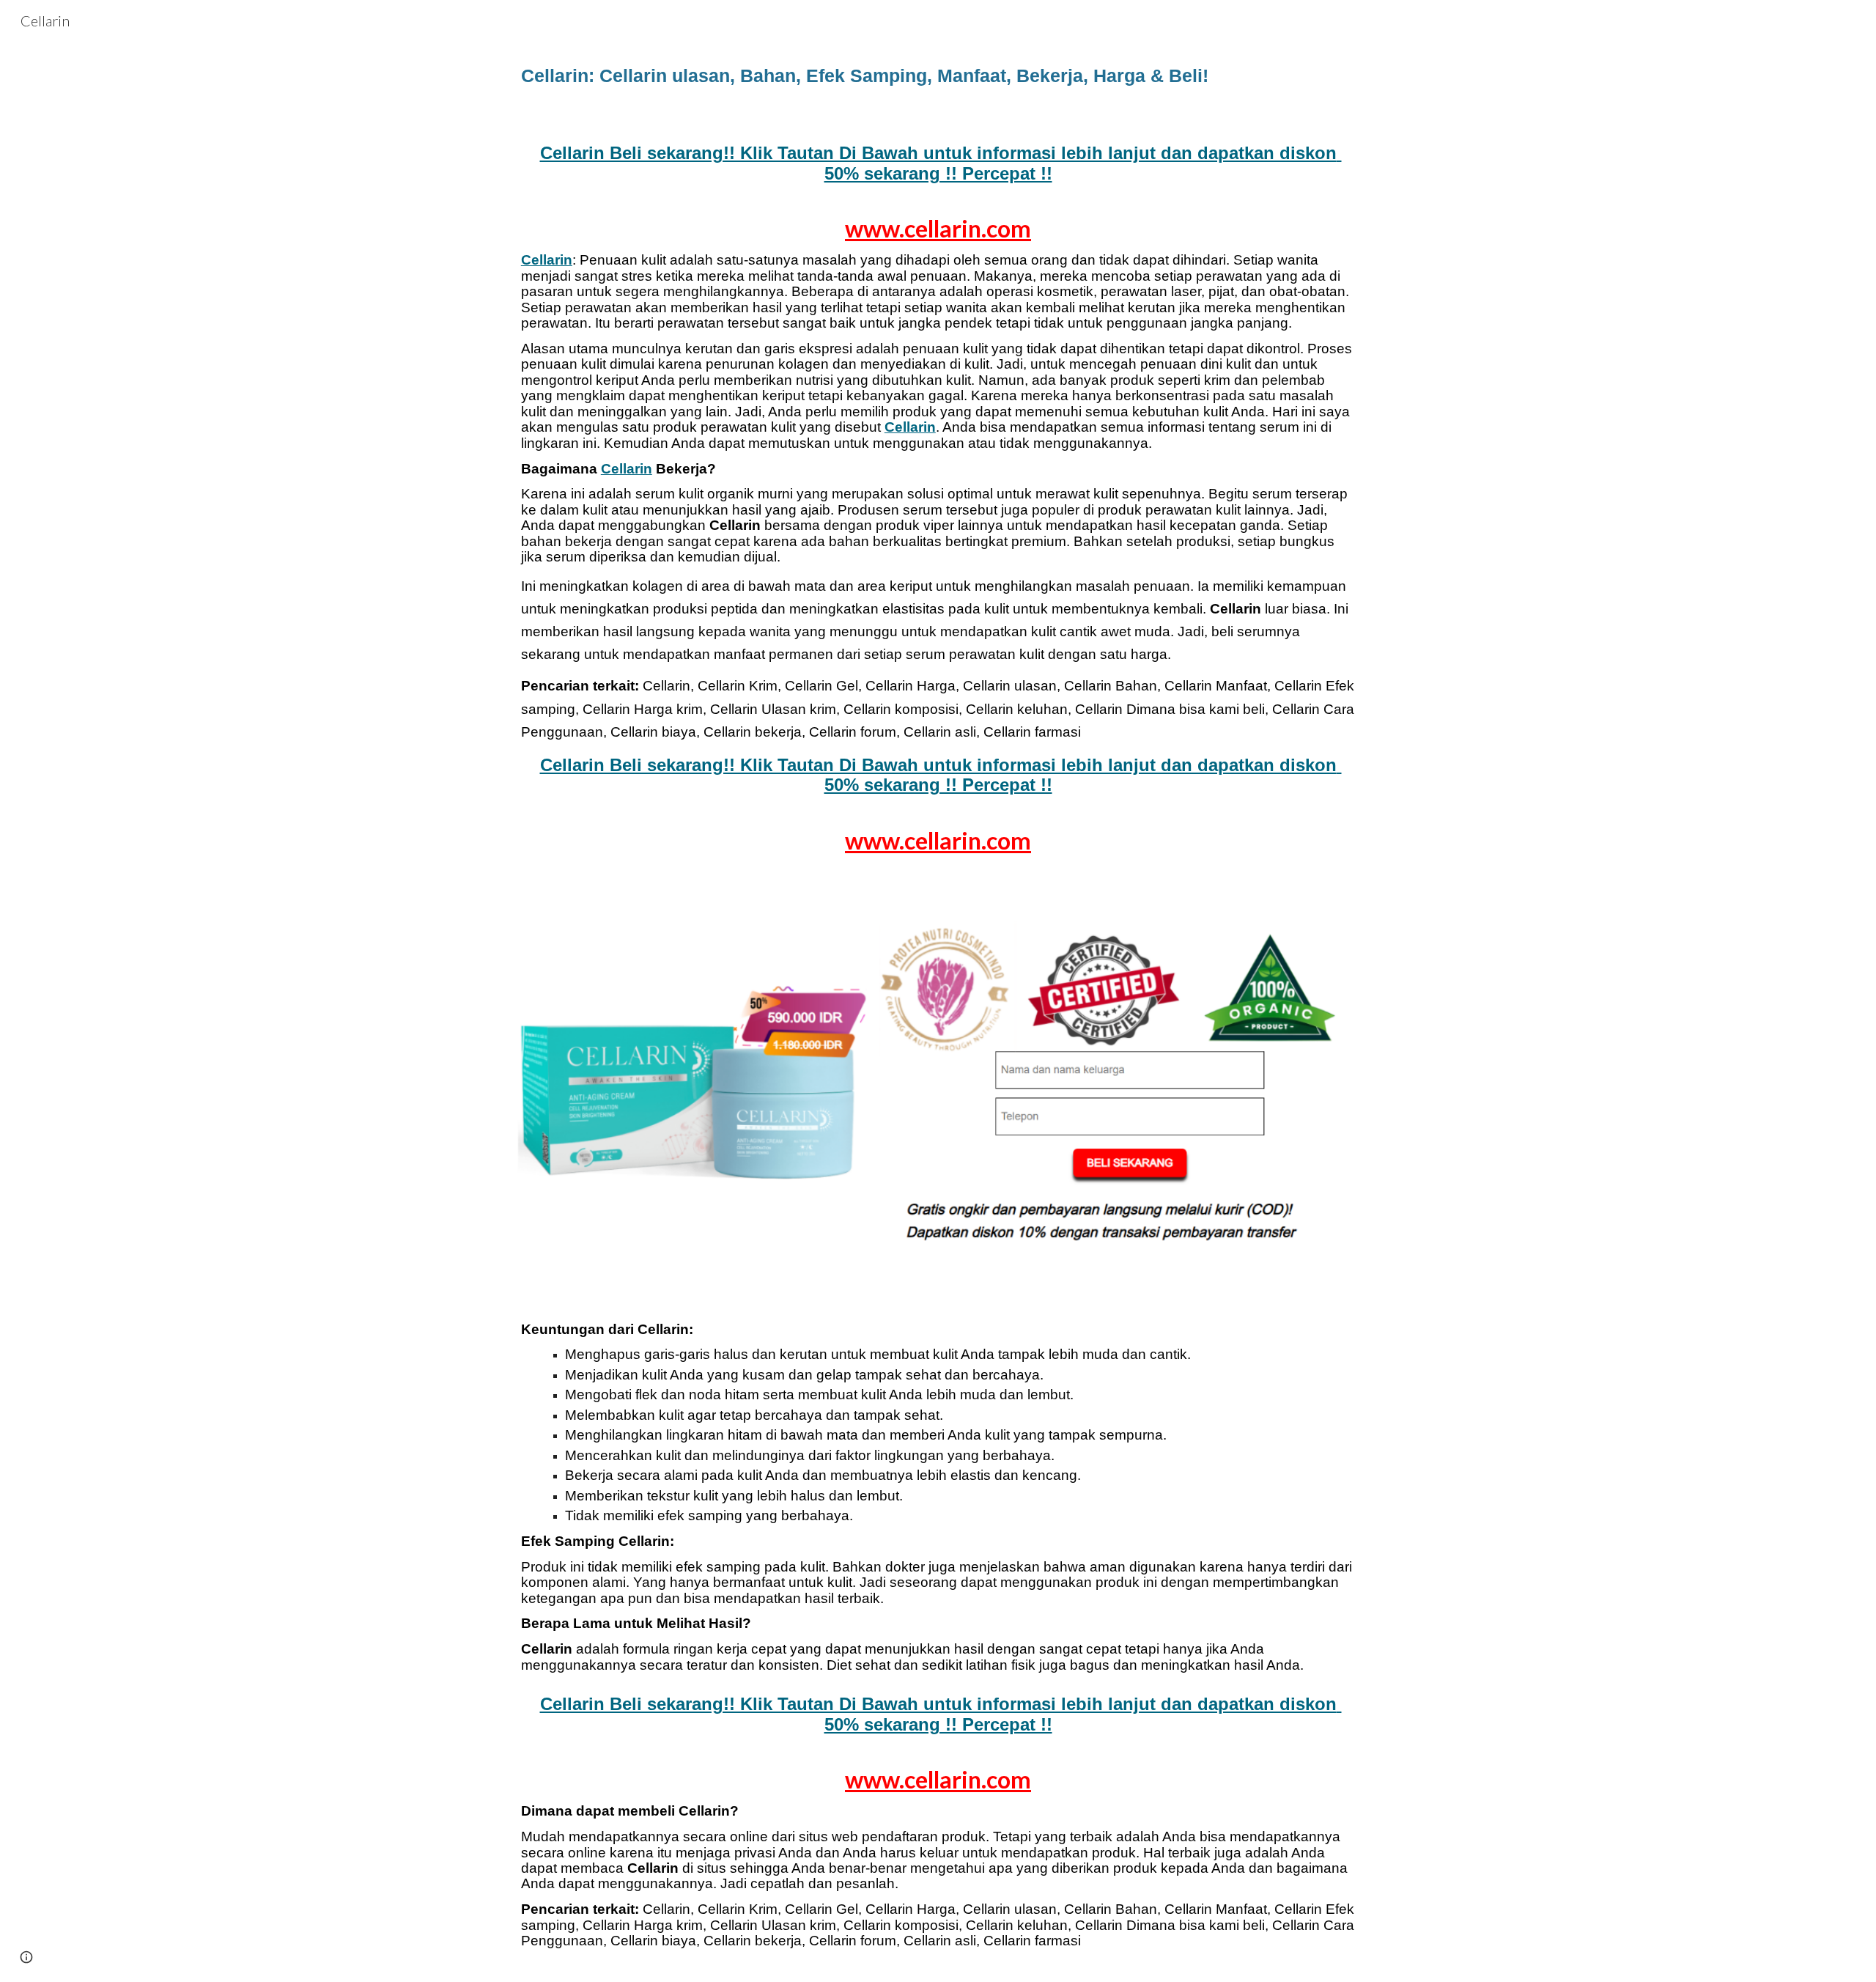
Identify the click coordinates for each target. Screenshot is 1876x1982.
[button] (26, 1957)
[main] (938, 80)
